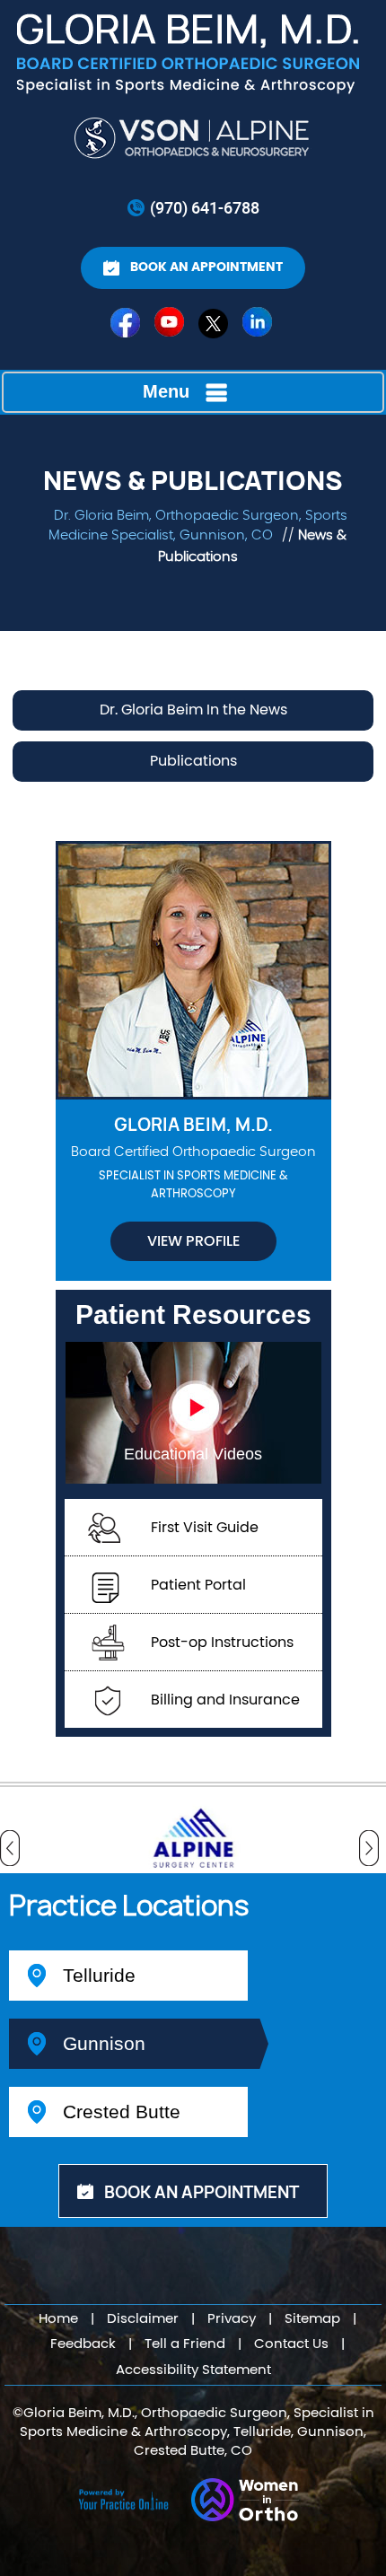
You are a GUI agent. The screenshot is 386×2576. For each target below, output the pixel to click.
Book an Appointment (206, 267)
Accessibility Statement (193, 2370)
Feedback (83, 2344)
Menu (166, 391)
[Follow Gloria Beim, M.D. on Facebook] (127, 327)
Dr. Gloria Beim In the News (193, 710)
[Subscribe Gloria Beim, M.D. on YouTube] (171, 327)
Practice (129, 1907)
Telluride (99, 1975)
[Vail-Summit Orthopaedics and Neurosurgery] (193, 138)
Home (58, 2319)
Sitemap (312, 2319)
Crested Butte (122, 2112)
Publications (193, 761)
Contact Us (291, 2344)
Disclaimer (143, 2319)
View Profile (193, 1241)
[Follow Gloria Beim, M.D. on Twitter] (215, 327)
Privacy (232, 2319)
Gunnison (104, 2043)
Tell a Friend (185, 2344)
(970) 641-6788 (205, 207)
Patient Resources (193, 1314)
